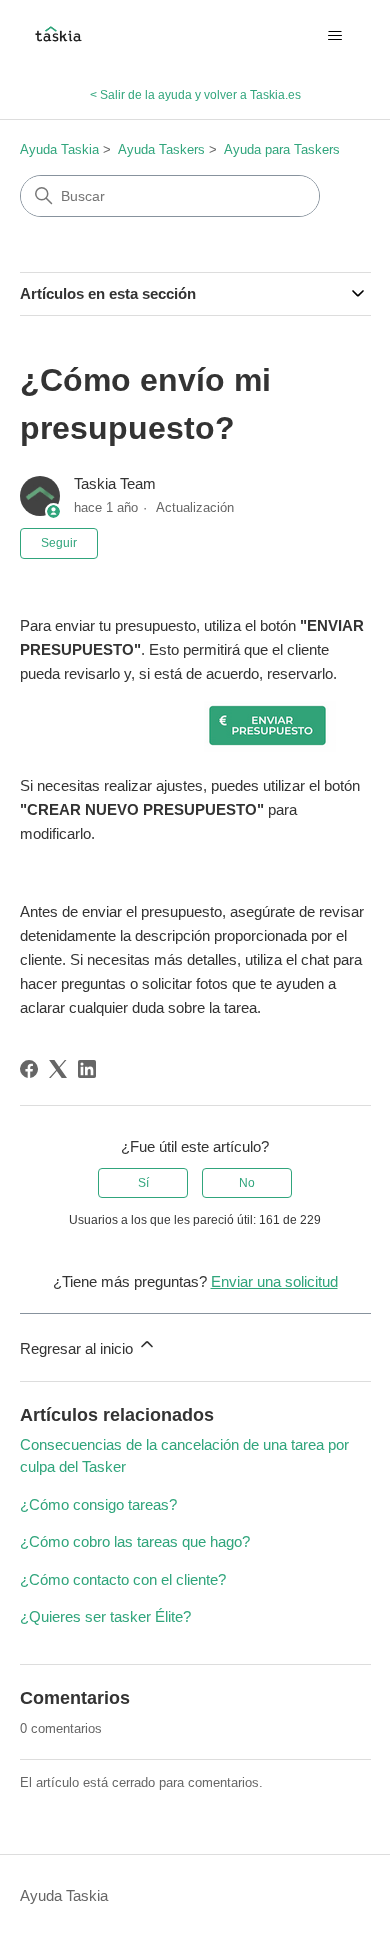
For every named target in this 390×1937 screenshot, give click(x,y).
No (247, 1183)
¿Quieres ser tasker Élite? (105, 1616)
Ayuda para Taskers (282, 149)
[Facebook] (29, 1069)
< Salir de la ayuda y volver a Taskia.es (195, 95)
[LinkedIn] (87, 1069)
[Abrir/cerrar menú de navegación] (335, 36)
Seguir (59, 543)
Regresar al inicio (78, 1348)
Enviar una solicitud (274, 1281)
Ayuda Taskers (161, 149)
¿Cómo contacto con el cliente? (123, 1579)
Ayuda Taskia (59, 149)
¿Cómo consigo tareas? (98, 1504)
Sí (143, 1183)
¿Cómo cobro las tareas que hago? (135, 1541)
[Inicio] (58, 35)
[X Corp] (58, 1069)
